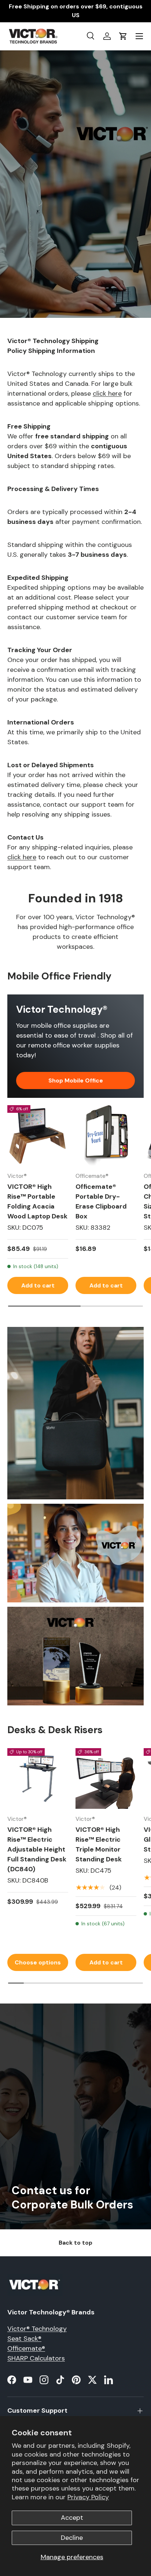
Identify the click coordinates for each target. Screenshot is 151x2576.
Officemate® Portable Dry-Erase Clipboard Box (101, 1201)
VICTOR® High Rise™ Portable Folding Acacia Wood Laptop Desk (37, 1201)
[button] (123, 36)
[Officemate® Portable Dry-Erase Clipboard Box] (106, 1135)
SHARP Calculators (36, 2358)
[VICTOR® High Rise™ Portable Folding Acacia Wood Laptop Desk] (38, 1135)
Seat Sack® (24, 2339)
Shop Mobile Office (76, 1080)
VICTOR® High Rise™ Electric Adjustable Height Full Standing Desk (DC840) (37, 1849)
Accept (72, 2518)
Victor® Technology (37, 2329)
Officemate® (26, 2348)
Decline (72, 2538)
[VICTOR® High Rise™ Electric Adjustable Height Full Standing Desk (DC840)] (38, 1778)
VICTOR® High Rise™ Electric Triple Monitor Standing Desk (99, 1844)
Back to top (75, 2243)
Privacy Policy (88, 2497)
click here (107, 393)
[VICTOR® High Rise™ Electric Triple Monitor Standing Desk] (106, 1778)
